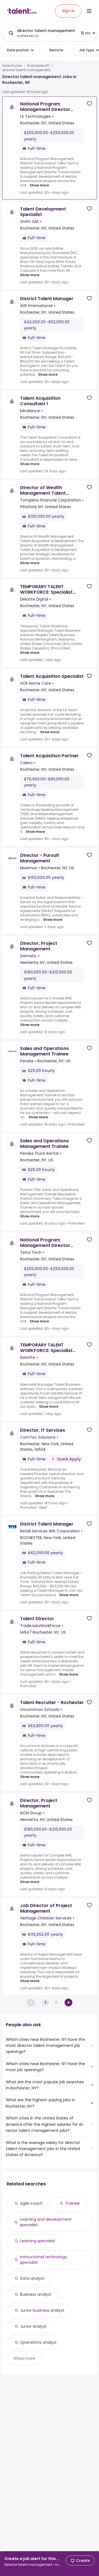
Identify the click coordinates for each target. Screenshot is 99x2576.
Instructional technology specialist (44, 2260)
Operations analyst (38, 2342)
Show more (39, 185)
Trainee (72, 2203)
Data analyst (32, 2278)
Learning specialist (38, 2241)
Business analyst (36, 2294)
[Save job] (89, 104)
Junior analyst (33, 2326)
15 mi (86, 33)
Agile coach (31, 2203)
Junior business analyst (42, 2310)
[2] (68, 2002)
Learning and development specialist (46, 2222)
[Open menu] (89, 11)
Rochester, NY (38, 66)
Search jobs (12, 66)
